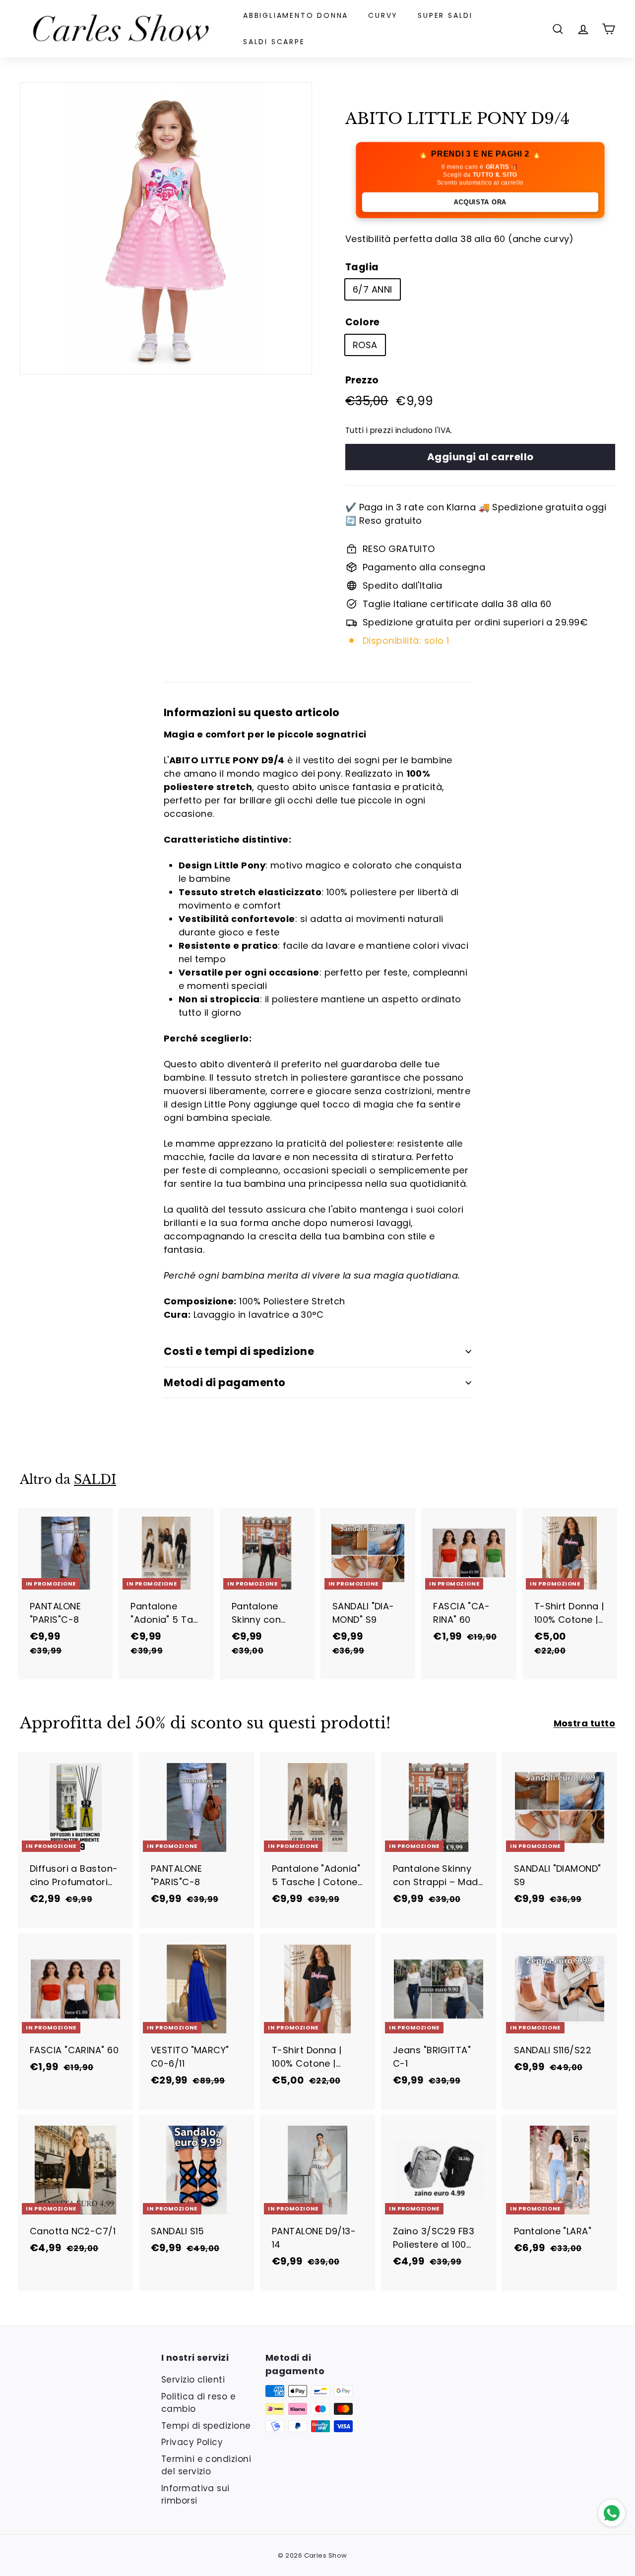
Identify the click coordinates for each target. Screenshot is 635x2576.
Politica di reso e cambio (198, 2403)
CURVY (383, 15)
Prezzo (362, 380)
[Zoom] (166, 228)
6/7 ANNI (373, 289)
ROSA (365, 345)
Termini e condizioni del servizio (206, 2465)
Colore (363, 322)
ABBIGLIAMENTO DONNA (296, 15)
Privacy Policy (192, 2442)
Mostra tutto (584, 1723)
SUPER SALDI (445, 15)
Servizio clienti (193, 2380)
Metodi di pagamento (225, 1382)
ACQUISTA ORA (480, 202)
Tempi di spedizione (206, 2426)
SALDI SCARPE (274, 42)
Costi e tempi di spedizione (239, 1351)
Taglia (362, 267)
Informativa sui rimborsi (195, 2495)
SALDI (95, 1480)
